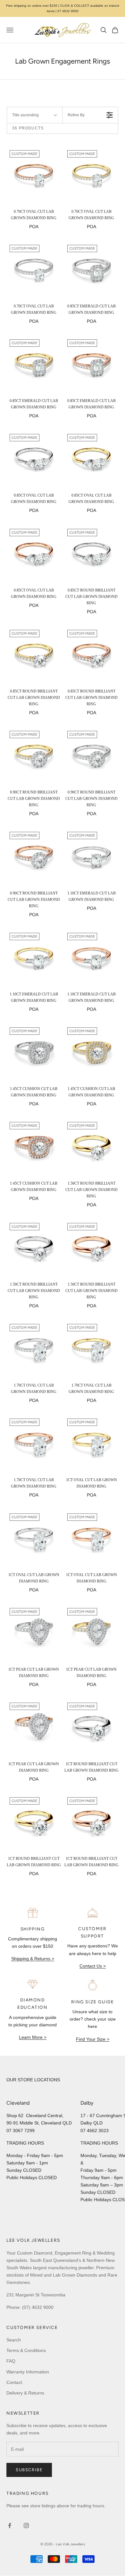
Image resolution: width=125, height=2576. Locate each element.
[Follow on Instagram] (26, 2526)
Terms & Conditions (26, 2350)
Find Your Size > (93, 2039)
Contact (14, 2382)
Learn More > (33, 2037)
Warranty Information (28, 2372)
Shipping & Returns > (33, 1959)
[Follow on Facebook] (10, 2526)
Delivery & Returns (25, 2393)
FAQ (11, 2361)
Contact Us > (93, 1966)
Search (14, 2340)
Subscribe (29, 2470)
